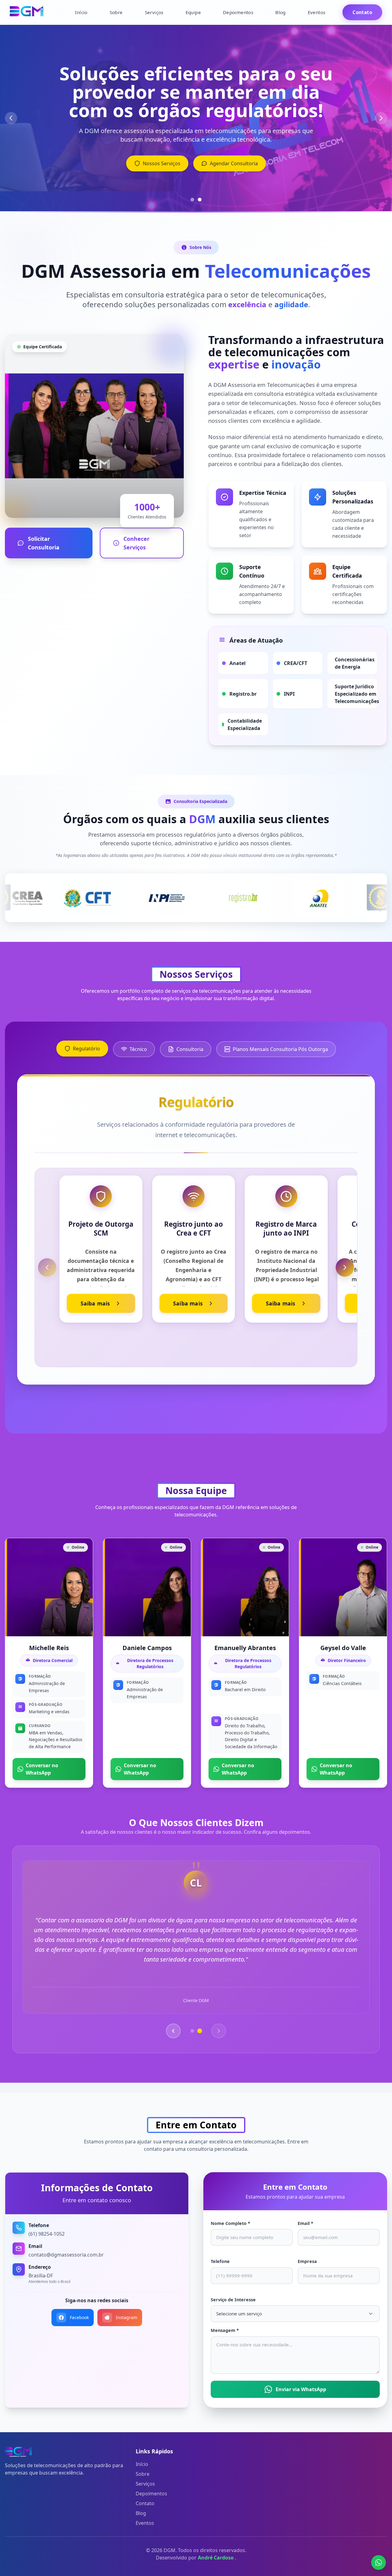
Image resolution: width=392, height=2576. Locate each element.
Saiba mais (95, 1303)
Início (81, 12)
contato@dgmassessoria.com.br (66, 2255)
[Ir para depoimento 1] (192, 2031)
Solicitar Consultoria (44, 543)
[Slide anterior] (11, 118)
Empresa (307, 2261)
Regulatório (87, 1049)
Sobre (116, 12)
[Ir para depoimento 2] (200, 2031)
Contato (362, 12)
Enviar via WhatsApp (301, 2389)
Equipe (193, 12)
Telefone (220, 2261)
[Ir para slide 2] (200, 200)
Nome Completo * (230, 2223)
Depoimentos (238, 12)
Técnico (138, 1049)
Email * (305, 2223)
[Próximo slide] (381, 118)
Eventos (317, 12)
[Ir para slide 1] (192, 200)
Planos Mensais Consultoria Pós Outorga (280, 1049)
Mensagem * (225, 2330)
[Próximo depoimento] (219, 2031)
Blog (281, 12)
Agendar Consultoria (234, 163)
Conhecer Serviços (136, 543)
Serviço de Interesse (233, 2300)
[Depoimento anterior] (173, 2031)
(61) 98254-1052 (47, 2234)
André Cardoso (216, 2558)
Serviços (154, 12)
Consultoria (190, 1049)
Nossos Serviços (162, 163)
